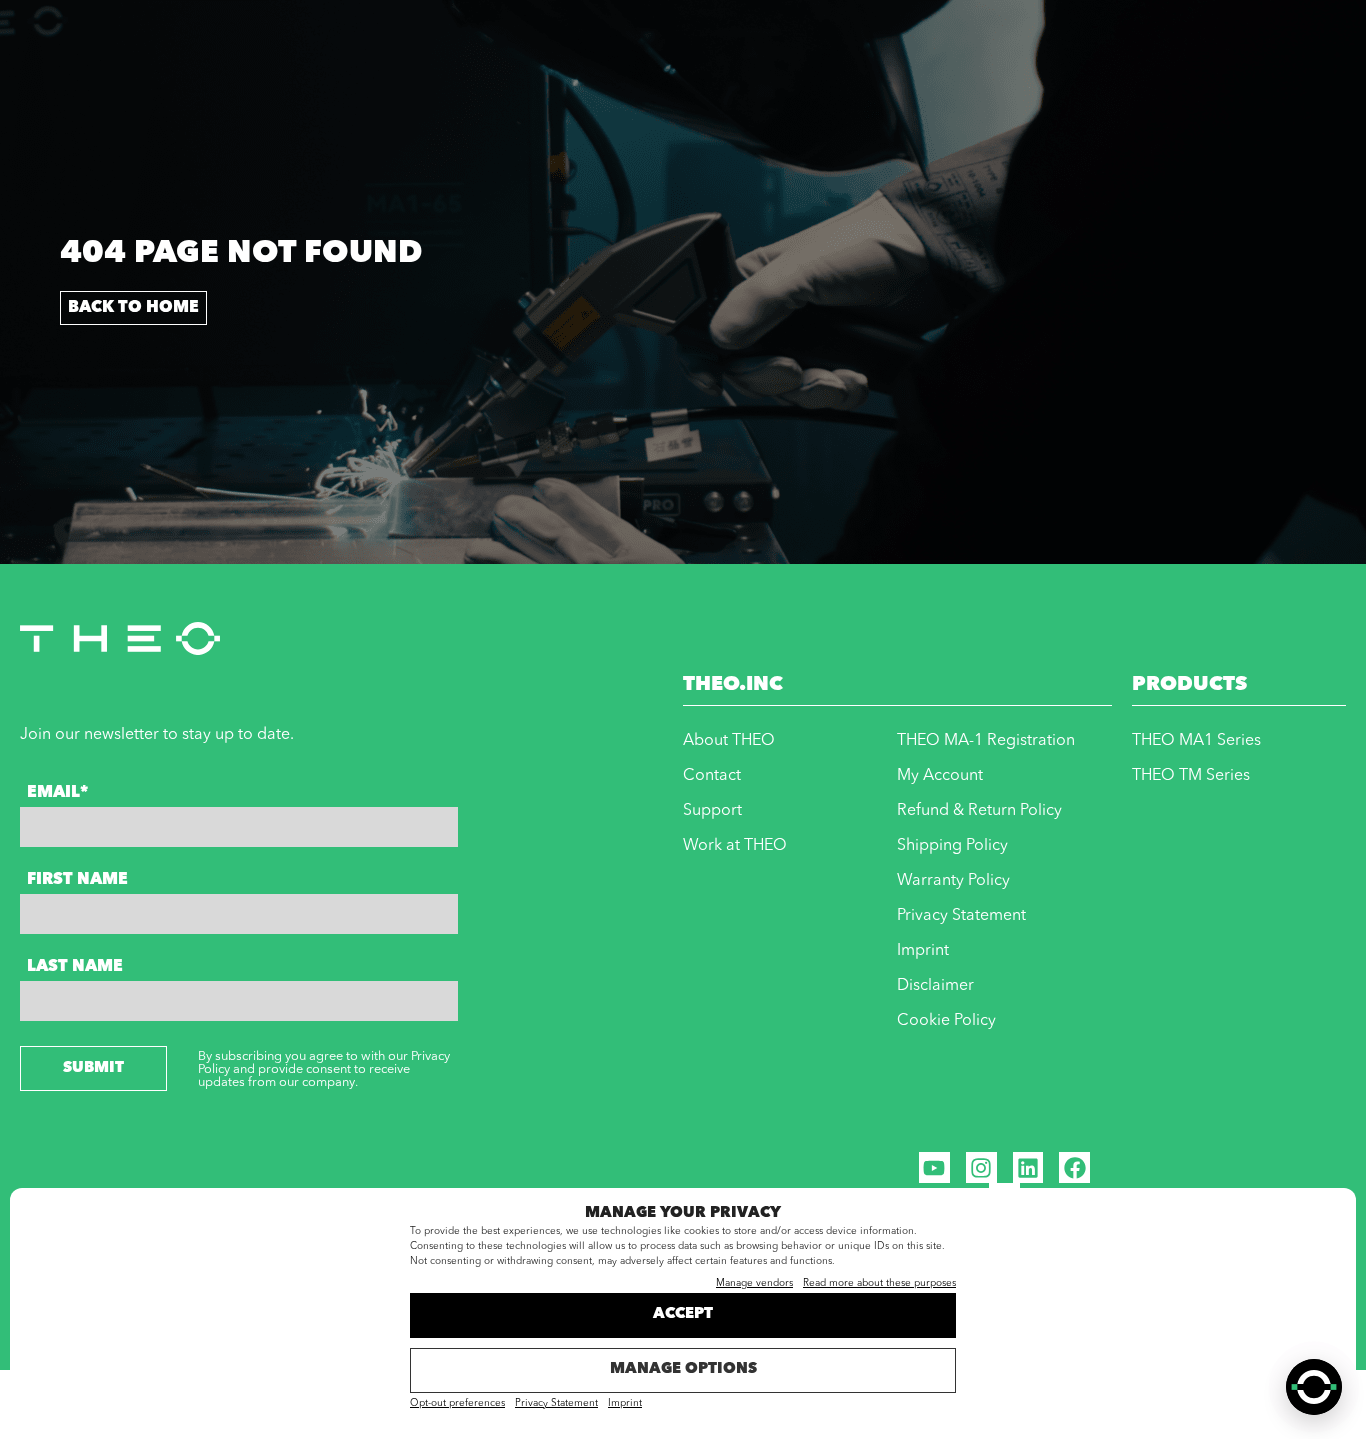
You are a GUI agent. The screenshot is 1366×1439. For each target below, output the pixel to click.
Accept (683, 1314)
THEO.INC (733, 685)
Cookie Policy (946, 1021)
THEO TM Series (1191, 776)
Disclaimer (935, 986)
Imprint (625, 1403)
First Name (77, 880)
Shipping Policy (952, 846)
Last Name (75, 967)
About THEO (729, 741)
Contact (712, 776)
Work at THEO (735, 846)
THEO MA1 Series (1196, 741)
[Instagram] (981, 1167)
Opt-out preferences (457, 1403)
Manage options (683, 1369)
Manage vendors (754, 1283)
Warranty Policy (953, 881)
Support (712, 811)
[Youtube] (934, 1167)
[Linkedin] (1028, 1167)
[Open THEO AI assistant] (1314, 1387)
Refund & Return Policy (979, 811)
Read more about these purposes (879, 1283)
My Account (940, 776)
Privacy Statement (556, 1403)
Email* (57, 793)
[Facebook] (1074, 1167)
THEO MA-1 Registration (986, 741)
